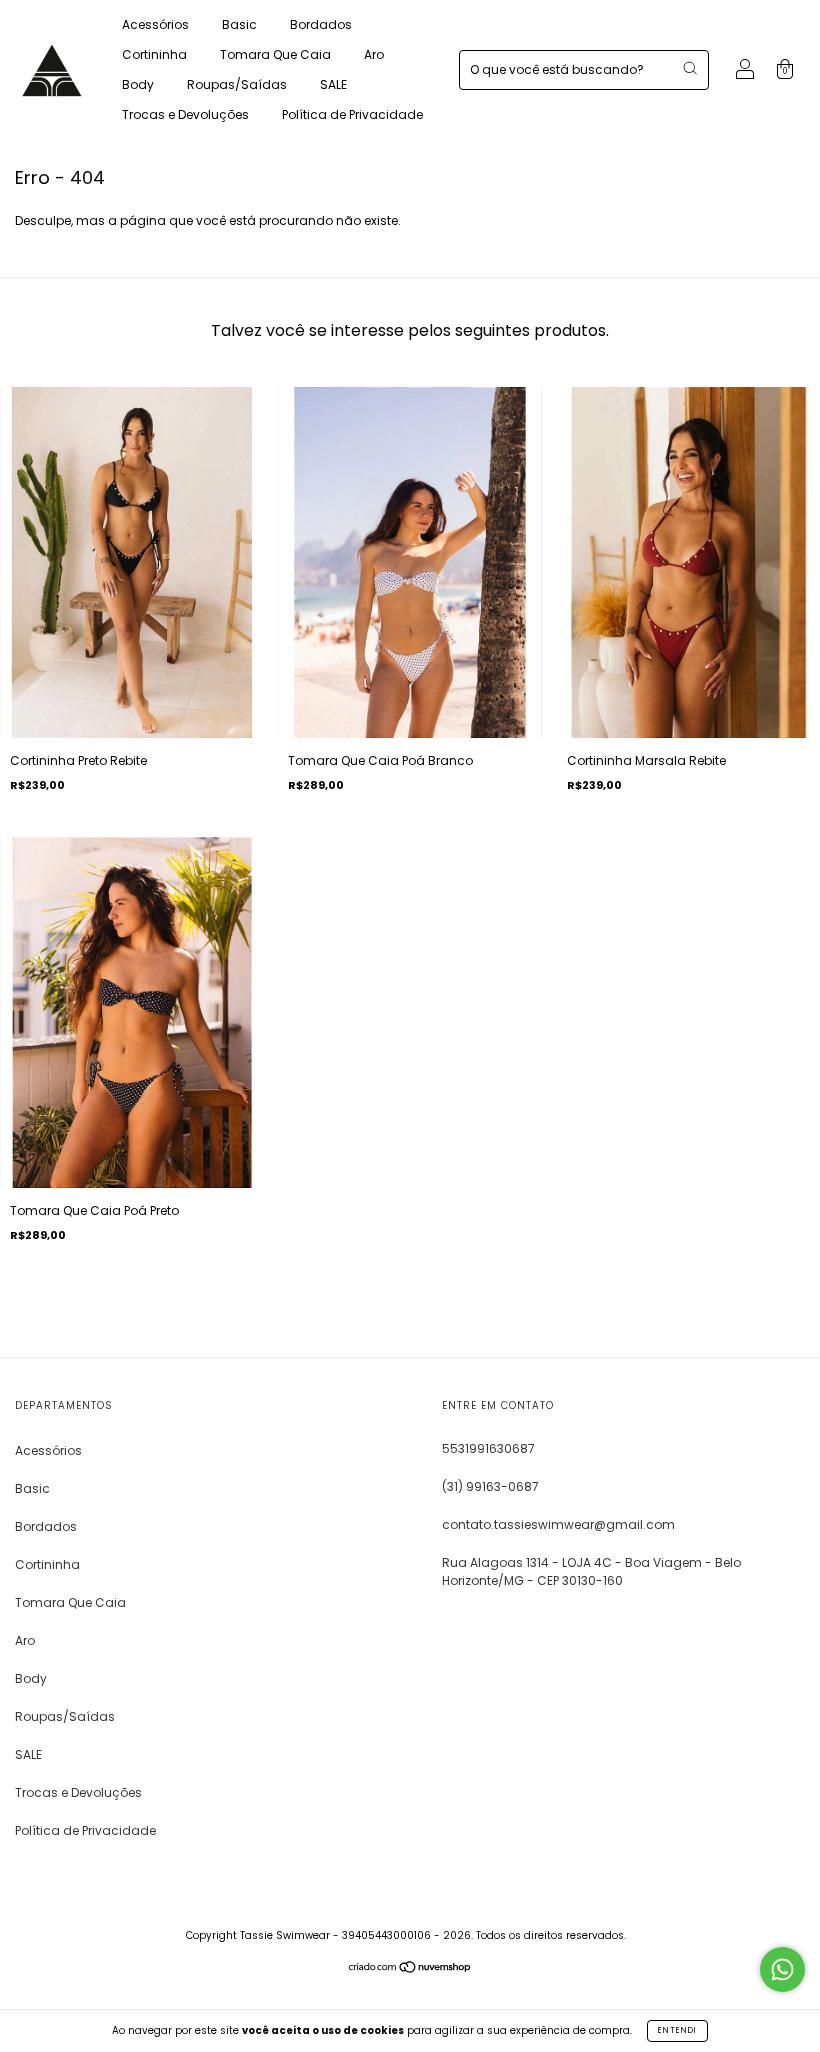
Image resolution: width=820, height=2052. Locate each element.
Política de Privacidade (352, 114)
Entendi (677, 2030)
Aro (374, 54)
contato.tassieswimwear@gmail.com (558, 1524)
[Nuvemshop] (410, 1969)
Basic (239, 24)
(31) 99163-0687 (490, 1486)
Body (138, 84)
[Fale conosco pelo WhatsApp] (782, 1969)
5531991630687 (488, 1448)
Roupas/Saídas (237, 84)
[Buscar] (690, 68)
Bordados (321, 24)
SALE (333, 84)
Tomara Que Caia (275, 54)
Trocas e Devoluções (185, 114)
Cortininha (154, 54)
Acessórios (155, 24)
